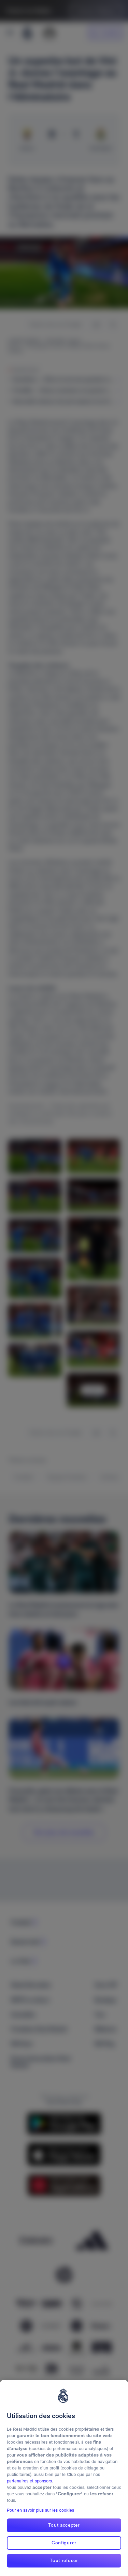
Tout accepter (64, 2525)
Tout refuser (64, 2560)
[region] (64, 2478)
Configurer (64, 2543)
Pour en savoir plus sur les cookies (40, 2510)
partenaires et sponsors (29, 2481)
